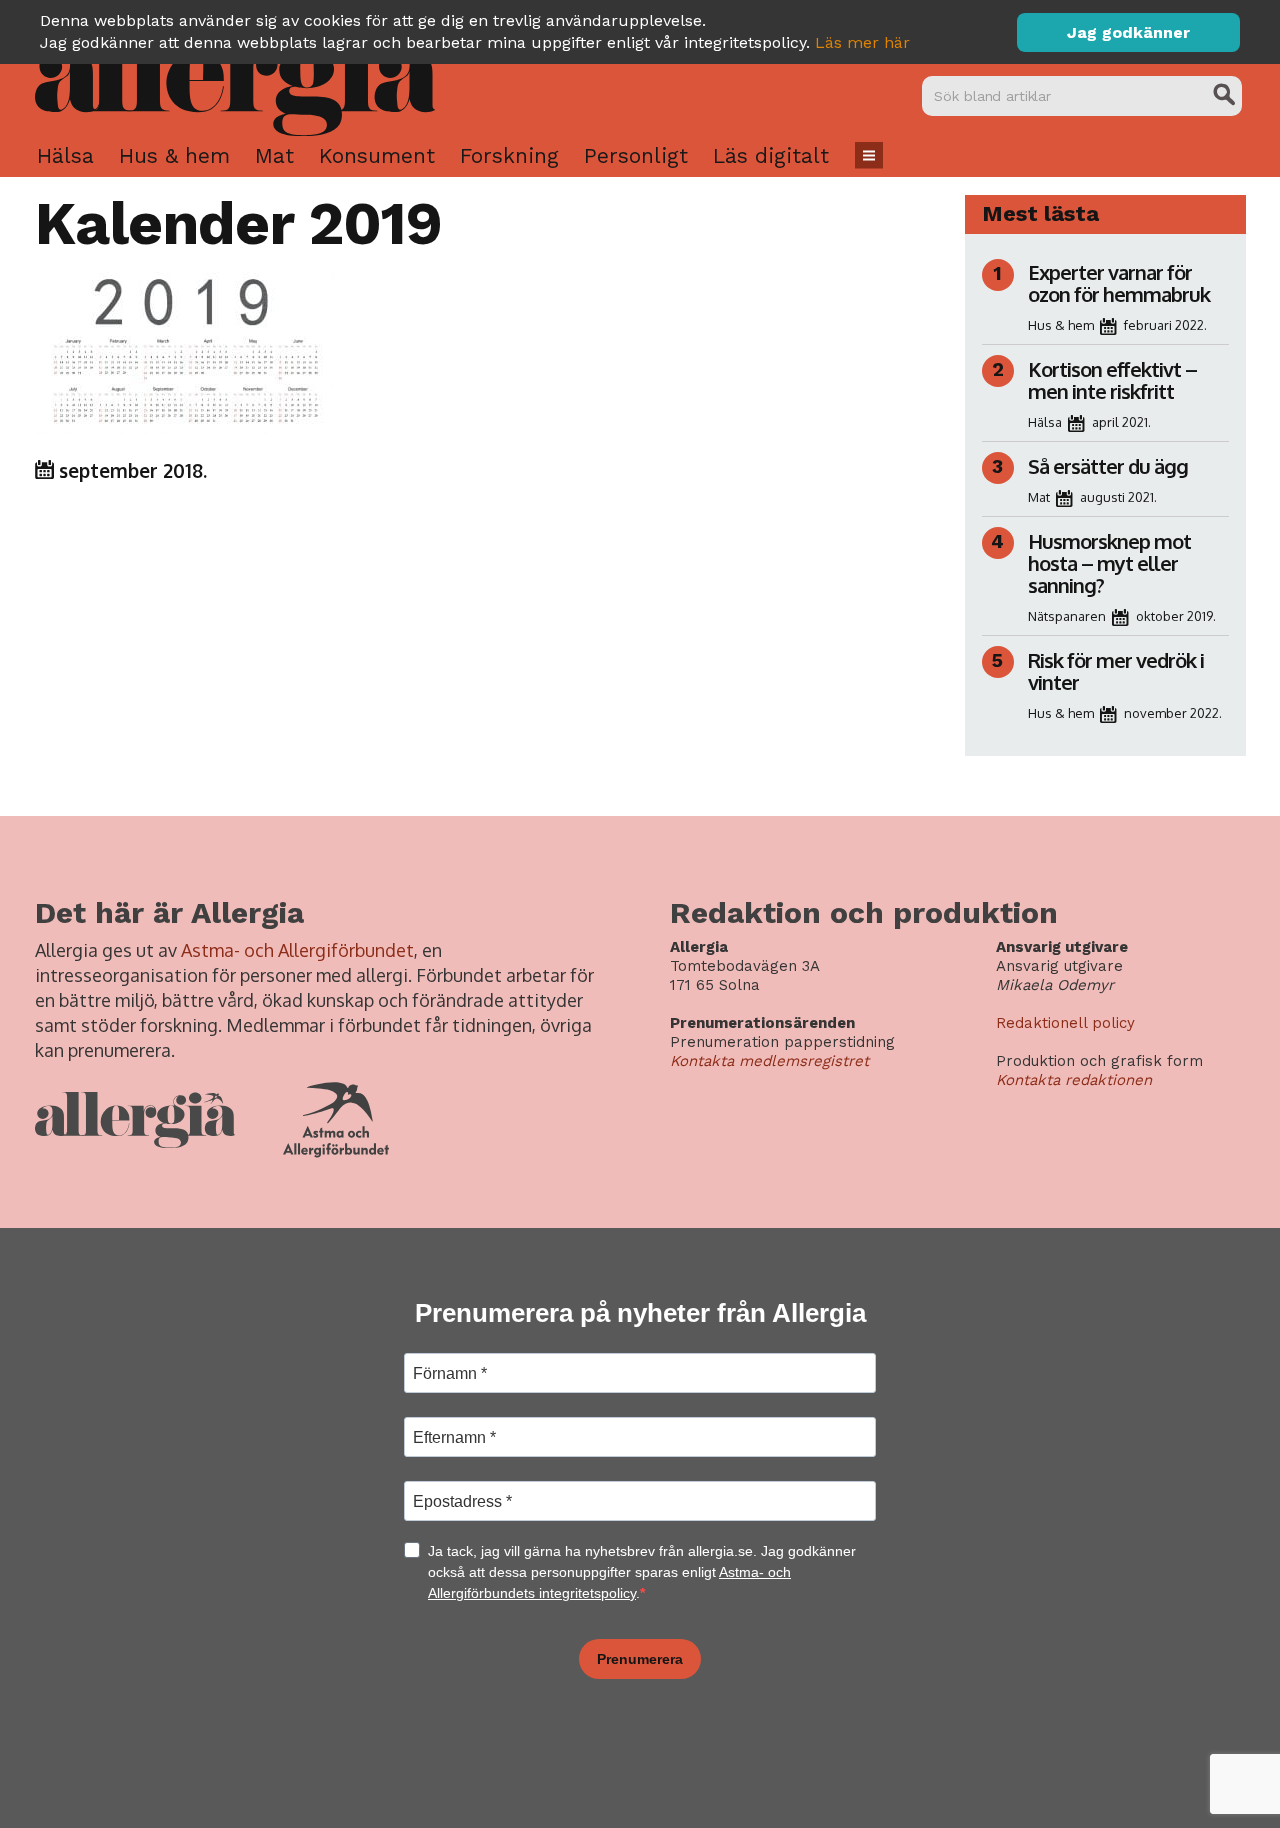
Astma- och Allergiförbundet (297, 950)
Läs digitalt (771, 155)
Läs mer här (862, 42)
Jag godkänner (1128, 32)
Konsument (377, 155)
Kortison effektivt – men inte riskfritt (1112, 380)
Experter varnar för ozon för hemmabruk (1119, 283)
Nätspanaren (1067, 616)
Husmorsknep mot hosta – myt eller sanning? (1109, 563)
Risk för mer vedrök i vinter (1116, 671)
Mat (274, 155)
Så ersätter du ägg (1108, 466)
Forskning (509, 155)
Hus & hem (174, 155)
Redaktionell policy (1065, 1023)
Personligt (636, 155)
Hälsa (65, 155)
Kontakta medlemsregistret (769, 1061)
